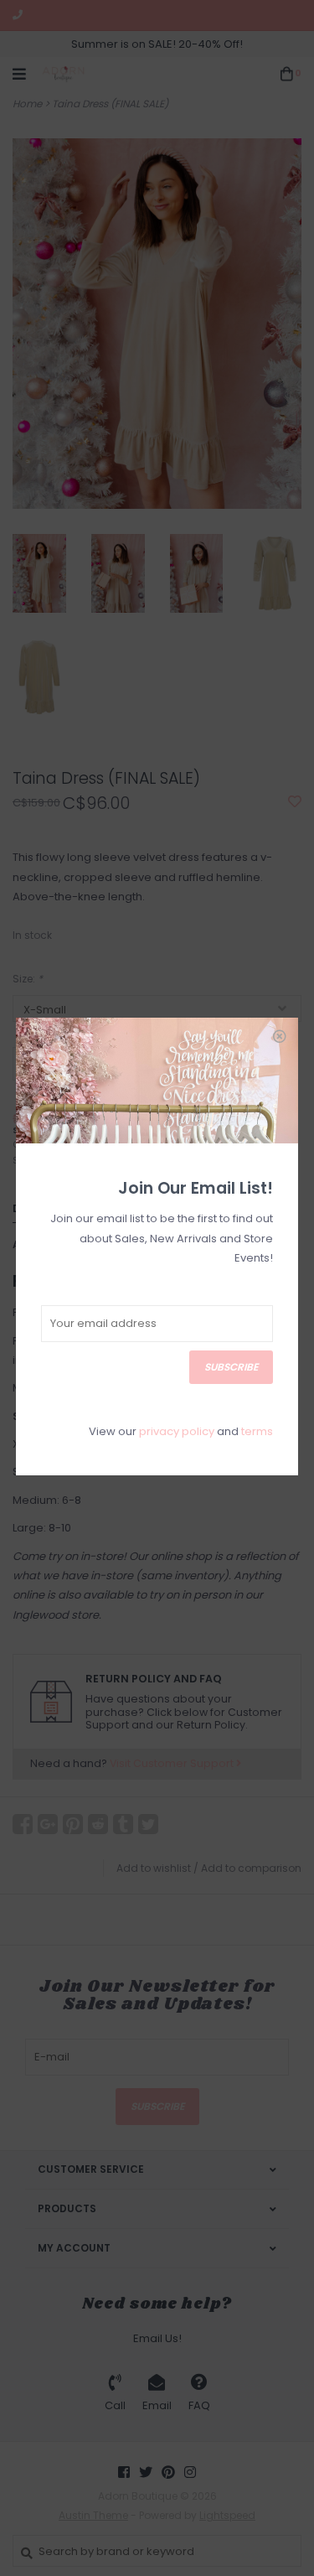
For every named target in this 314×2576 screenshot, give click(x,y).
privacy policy (177, 1431)
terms (257, 1431)
